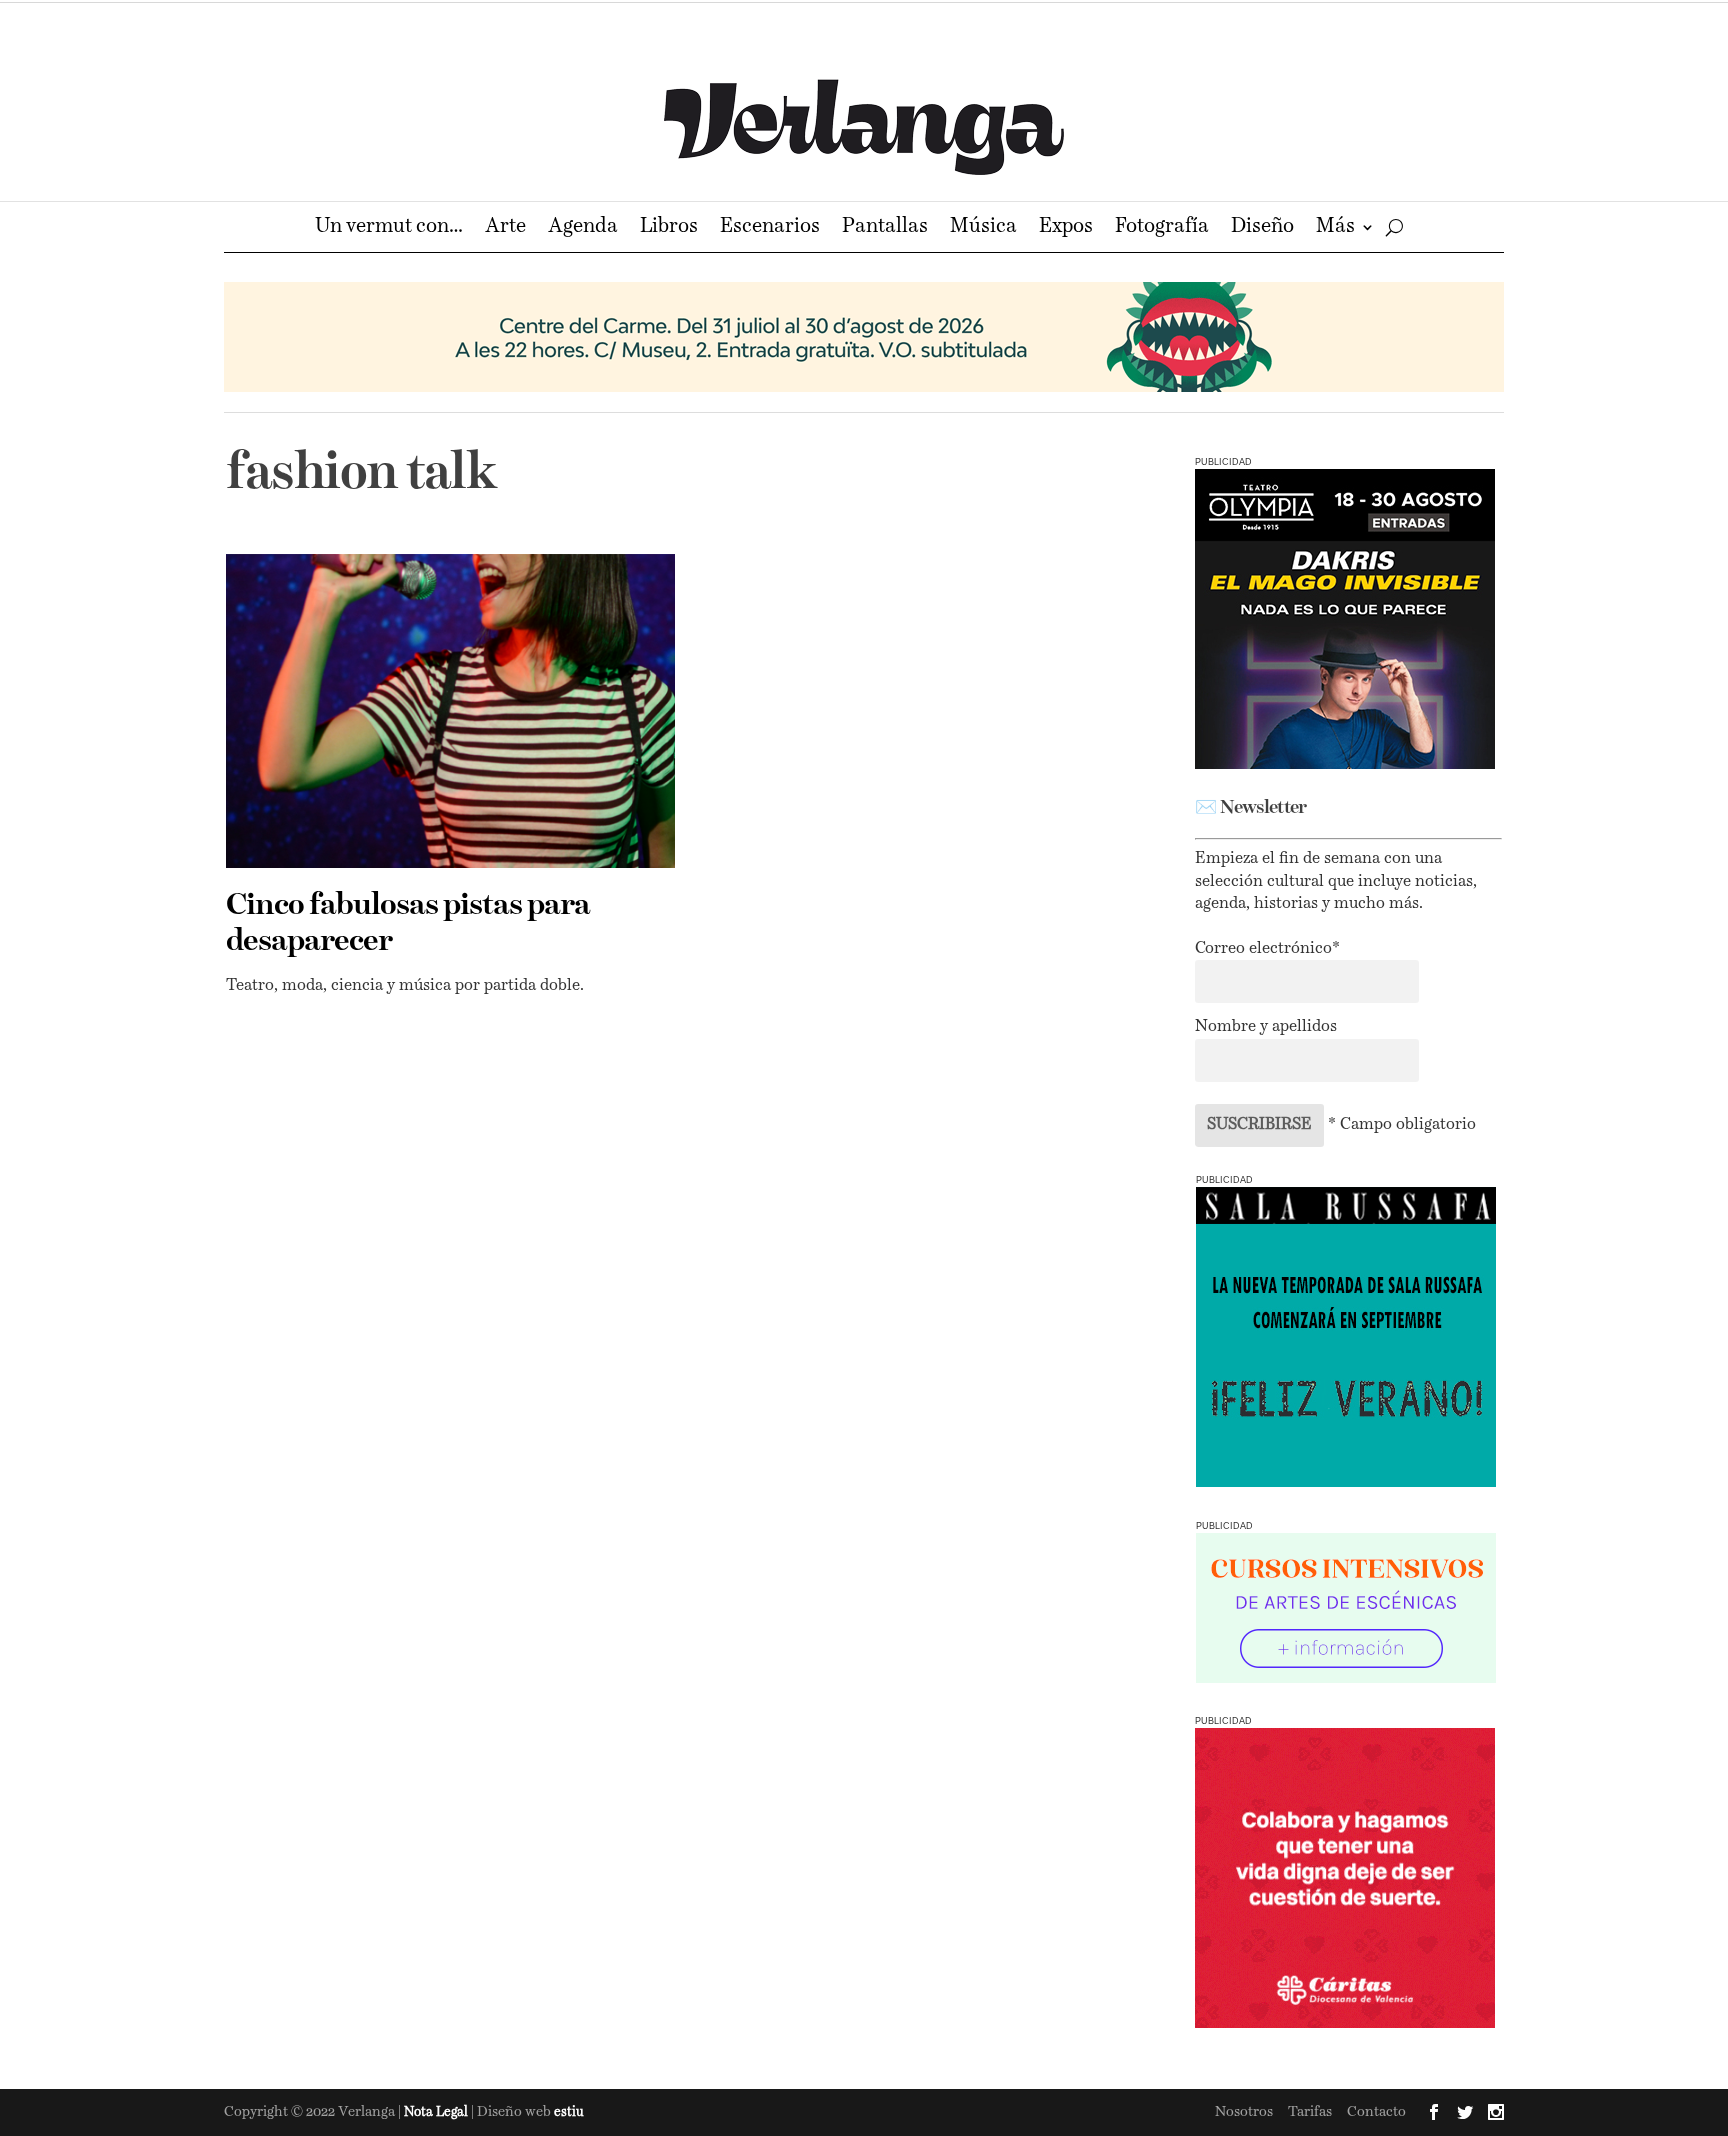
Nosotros (1244, 2112)
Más (1335, 228)
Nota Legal (437, 2112)
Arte (505, 228)
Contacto (1376, 2112)
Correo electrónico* (1267, 949)
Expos (1066, 228)
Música (983, 228)
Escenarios (770, 228)
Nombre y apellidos (1266, 1027)
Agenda (583, 228)
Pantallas (885, 228)
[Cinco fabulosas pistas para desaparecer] (450, 711)
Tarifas (1310, 2112)
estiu (569, 2112)
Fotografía (1162, 228)
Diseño (1262, 228)
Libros (669, 228)
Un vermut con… (389, 228)
